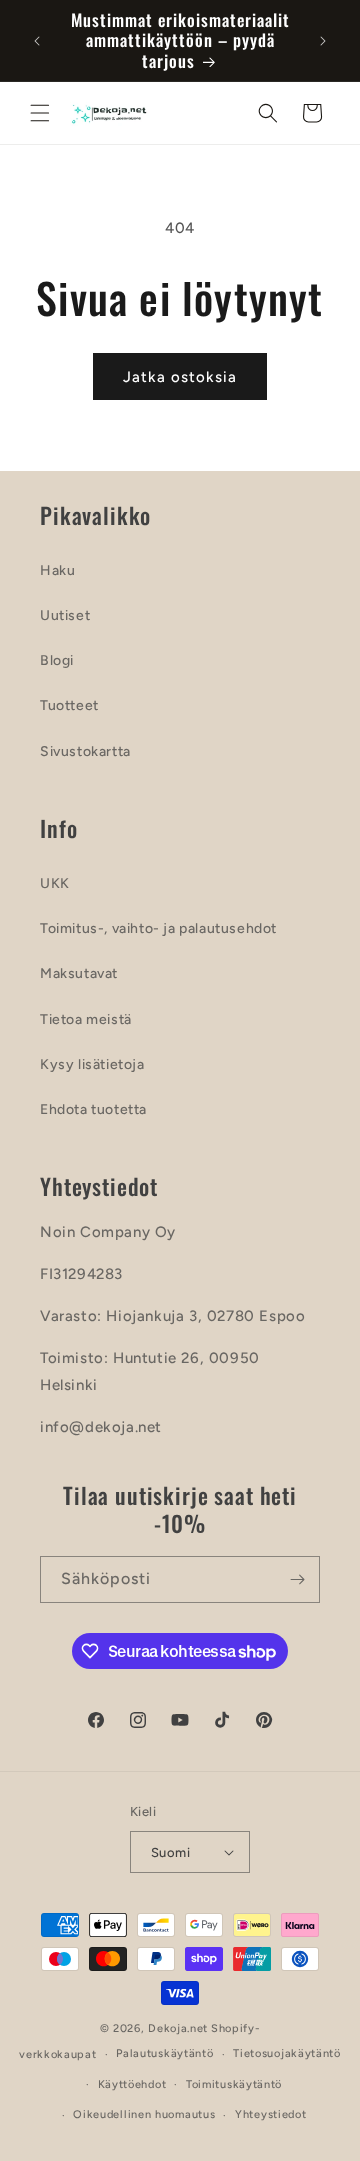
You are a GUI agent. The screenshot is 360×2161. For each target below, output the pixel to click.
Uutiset (65, 615)
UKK (55, 883)
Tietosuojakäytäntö (287, 2053)
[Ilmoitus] (323, 41)
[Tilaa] (297, 1579)
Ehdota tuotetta (93, 1109)
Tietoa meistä (86, 1019)
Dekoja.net (178, 2028)
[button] (40, 113)
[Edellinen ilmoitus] (37, 41)
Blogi (57, 660)
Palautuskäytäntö (164, 2053)
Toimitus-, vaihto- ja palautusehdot (158, 928)
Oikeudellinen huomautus (144, 2114)
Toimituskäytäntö (234, 2084)
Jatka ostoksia (180, 377)
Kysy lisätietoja (92, 1064)
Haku (57, 570)
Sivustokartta (85, 751)
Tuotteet (69, 705)
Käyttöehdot (132, 2084)
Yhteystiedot (270, 2114)
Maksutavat (79, 973)
